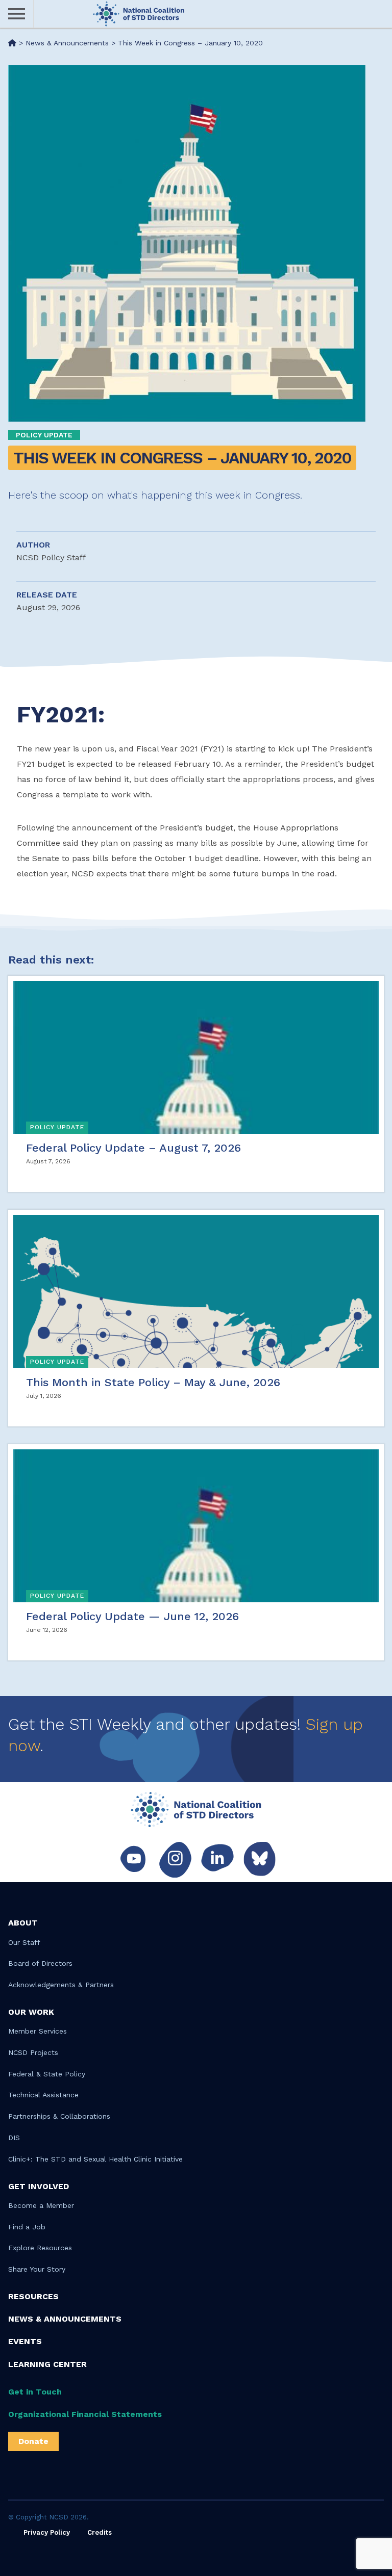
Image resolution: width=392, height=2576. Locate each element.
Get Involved (39, 2186)
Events (25, 2341)
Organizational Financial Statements (85, 2414)
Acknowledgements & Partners (61, 1985)
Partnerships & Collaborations (59, 2116)
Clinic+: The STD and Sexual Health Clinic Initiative (95, 2159)
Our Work (31, 2012)
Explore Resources (40, 2248)
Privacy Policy (47, 2532)
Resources (33, 2296)
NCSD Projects (33, 2052)
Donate (33, 2441)
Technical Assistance (43, 2095)
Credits (100, 2532)
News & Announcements (65, 2319)
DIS (14, 2138)
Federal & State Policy (47, 2074)
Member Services (38, 2031)
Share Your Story (37, 2269)
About (23, 1923)
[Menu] (17, 14)
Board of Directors (40, 1963)
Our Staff (24, 1942)
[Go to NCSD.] (12, 43)
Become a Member (41, 2205)
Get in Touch (35, 2392)
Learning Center (47, 2364)
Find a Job (27, 2227)
